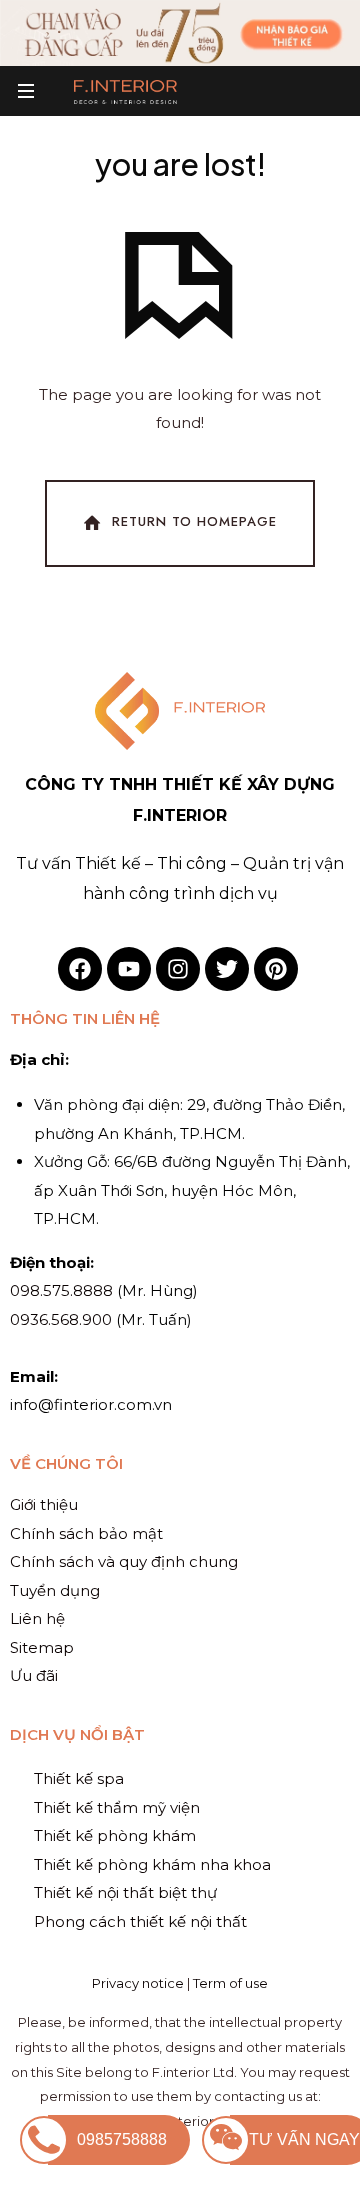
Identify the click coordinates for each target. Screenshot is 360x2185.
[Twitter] (227, 969)
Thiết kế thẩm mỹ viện (117, 1807)
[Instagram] (178, 969)
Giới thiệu (44, 1504)
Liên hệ (37, 1618)
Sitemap (42, 1647)
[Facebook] (80, 969)
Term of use (230, 1983)
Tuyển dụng (55, 1590)
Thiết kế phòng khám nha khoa (152, 1864)
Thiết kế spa (79, 1778)
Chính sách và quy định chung (124, 1561)
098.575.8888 (61, 1290)
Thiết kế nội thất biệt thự (125, 1892)
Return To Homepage (194, 522)
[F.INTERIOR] (125, 91)
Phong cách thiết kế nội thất (140, 1921)
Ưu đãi (34, 1675)
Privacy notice (138, 1983)
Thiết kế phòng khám (115, 1835)
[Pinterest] (276, 969)
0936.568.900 (61, 1319)
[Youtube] (129, 969)
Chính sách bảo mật (86, 1533)
